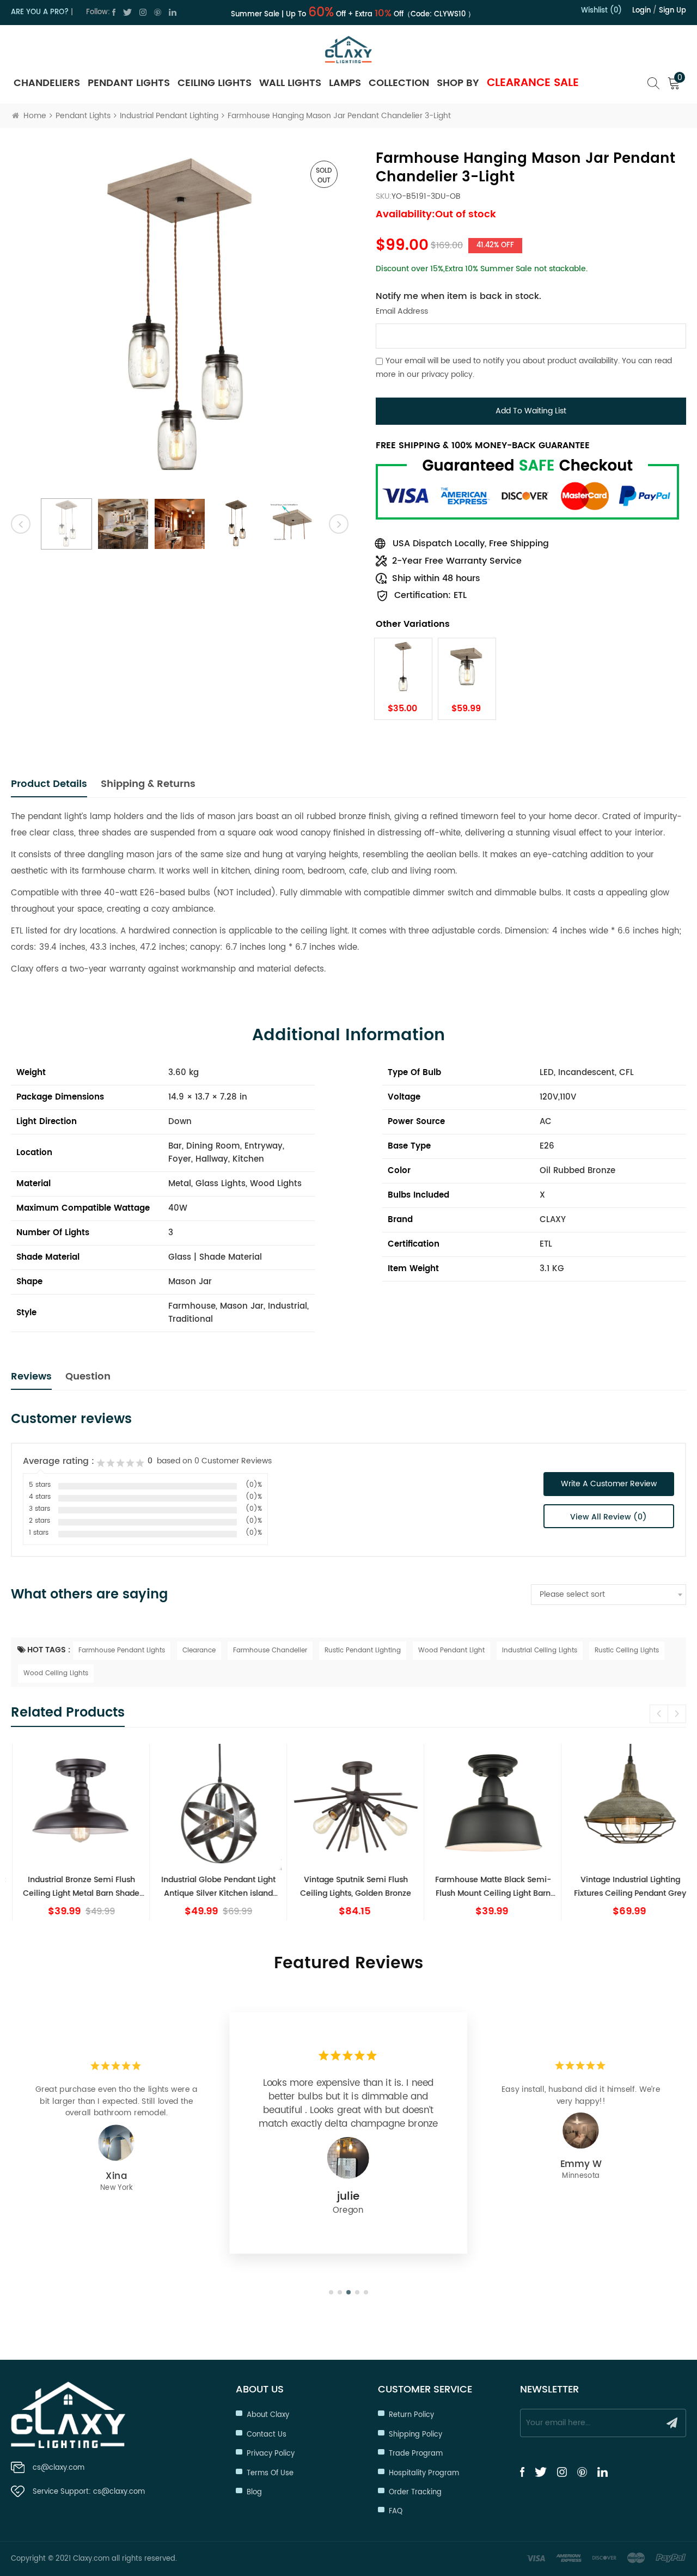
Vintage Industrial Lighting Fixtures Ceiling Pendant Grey (623, 1887)
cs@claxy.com (59, 2468)
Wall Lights (290, 83)
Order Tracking (415, 2492)
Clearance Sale (533, 83)
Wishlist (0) (601, 11)
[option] (180, 319)
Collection (399, 83)
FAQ (396, 2511)
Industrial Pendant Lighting (169, 116)
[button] (677, 1714)
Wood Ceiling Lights (56, 1673)
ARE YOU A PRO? (40, 12)
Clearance (199, 1650)
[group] (74, 1832)
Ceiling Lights (215, 83)
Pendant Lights (129, 83)
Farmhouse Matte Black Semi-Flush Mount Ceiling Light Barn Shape (486, 1887)
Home (35, 116)
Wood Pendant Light (451, 1650)
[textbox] (609, 1595)
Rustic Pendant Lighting (363, 1650)
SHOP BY (458, 83)
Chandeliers (47, 83)
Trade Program (416, 2454)
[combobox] (609, 1595)
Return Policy (411, 2415)
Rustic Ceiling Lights (627, 1650)
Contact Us (267, 2435)
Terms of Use (270, 2473)
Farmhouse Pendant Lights (122, 1650)
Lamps (345, 83)
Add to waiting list (531, 411)
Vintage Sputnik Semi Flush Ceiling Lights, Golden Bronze (348, 1887)
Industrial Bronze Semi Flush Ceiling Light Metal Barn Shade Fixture (74, 1887)
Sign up (672, 11)
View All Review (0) (609, 1517)
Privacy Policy (271, 2454)
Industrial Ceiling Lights (540, 1650)
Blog (254, 2492)
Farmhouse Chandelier (270, 1650)
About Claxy (268, 2415)
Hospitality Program (424, 2473)
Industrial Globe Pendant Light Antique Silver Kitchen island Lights (211, 1887)
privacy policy (447, 374)
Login (641, 11)
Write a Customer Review (609, 1484)
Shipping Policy (415, 2435)
